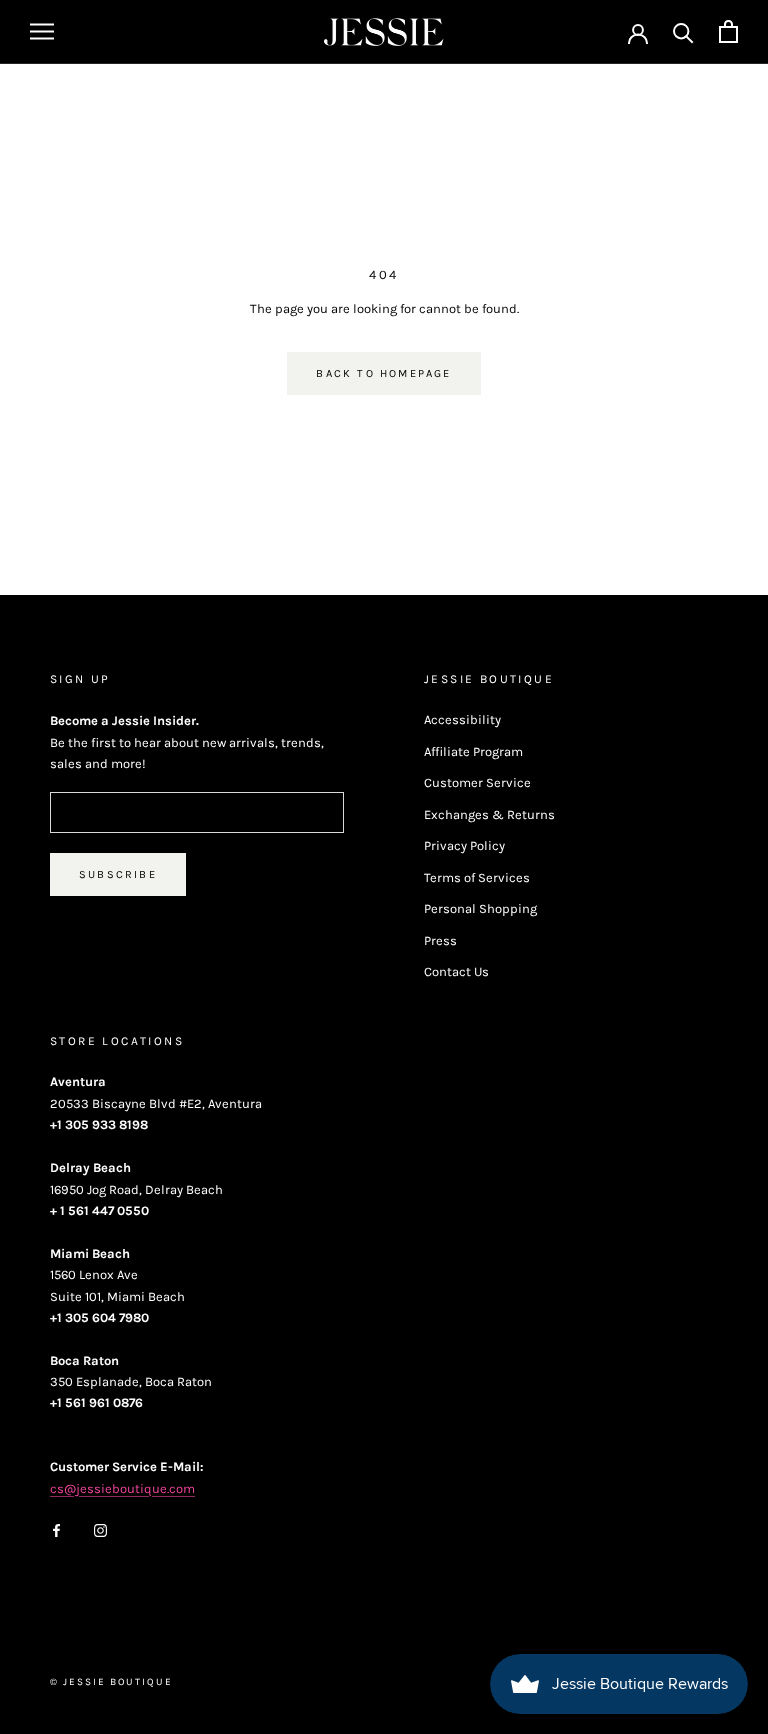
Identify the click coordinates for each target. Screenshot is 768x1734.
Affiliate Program (473, 751)
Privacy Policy (464, 845)
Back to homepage (383, 373)
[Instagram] (100, 1529)
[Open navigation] (42, 31)
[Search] (683, 31)
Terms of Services (477, 877)
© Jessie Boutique (111, 1682)
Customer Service (477, 782)
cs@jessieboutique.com (122, 1488)
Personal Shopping (480, 908)
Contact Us (456, 971)
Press (440, 940)
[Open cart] (728, 31)
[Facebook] (56, 1529)
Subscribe (118, 874)
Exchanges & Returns (489, 814)
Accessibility (462, 719)
